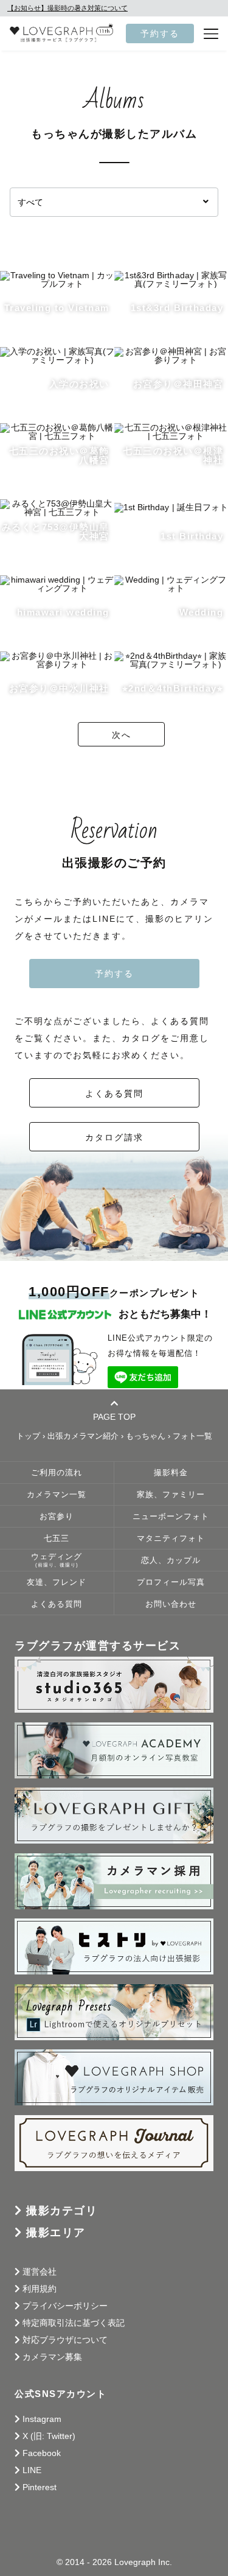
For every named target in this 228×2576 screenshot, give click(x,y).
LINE (32, 2470)
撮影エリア (56, 2233)
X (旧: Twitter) (49, 2436)
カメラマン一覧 (57, 1495)
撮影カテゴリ (62, 2211)
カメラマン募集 (52, 2357)
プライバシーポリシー (65, 2306)
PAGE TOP (114, 1416)
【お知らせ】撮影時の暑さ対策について (67, 8)
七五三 (57, 1539)
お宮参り (57, 1517)
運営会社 (40, 2272)
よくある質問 (114, 1093)
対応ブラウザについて (65, 2340)
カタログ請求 (114, 1137)
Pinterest (40, 2487)
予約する (160, 33)
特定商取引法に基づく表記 (74, 2323)
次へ (122, 735)
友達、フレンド (57, 1582)
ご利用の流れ (57, 1473)
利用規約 (40, 2289)
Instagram (42, 2419)
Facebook (42, 2453)
